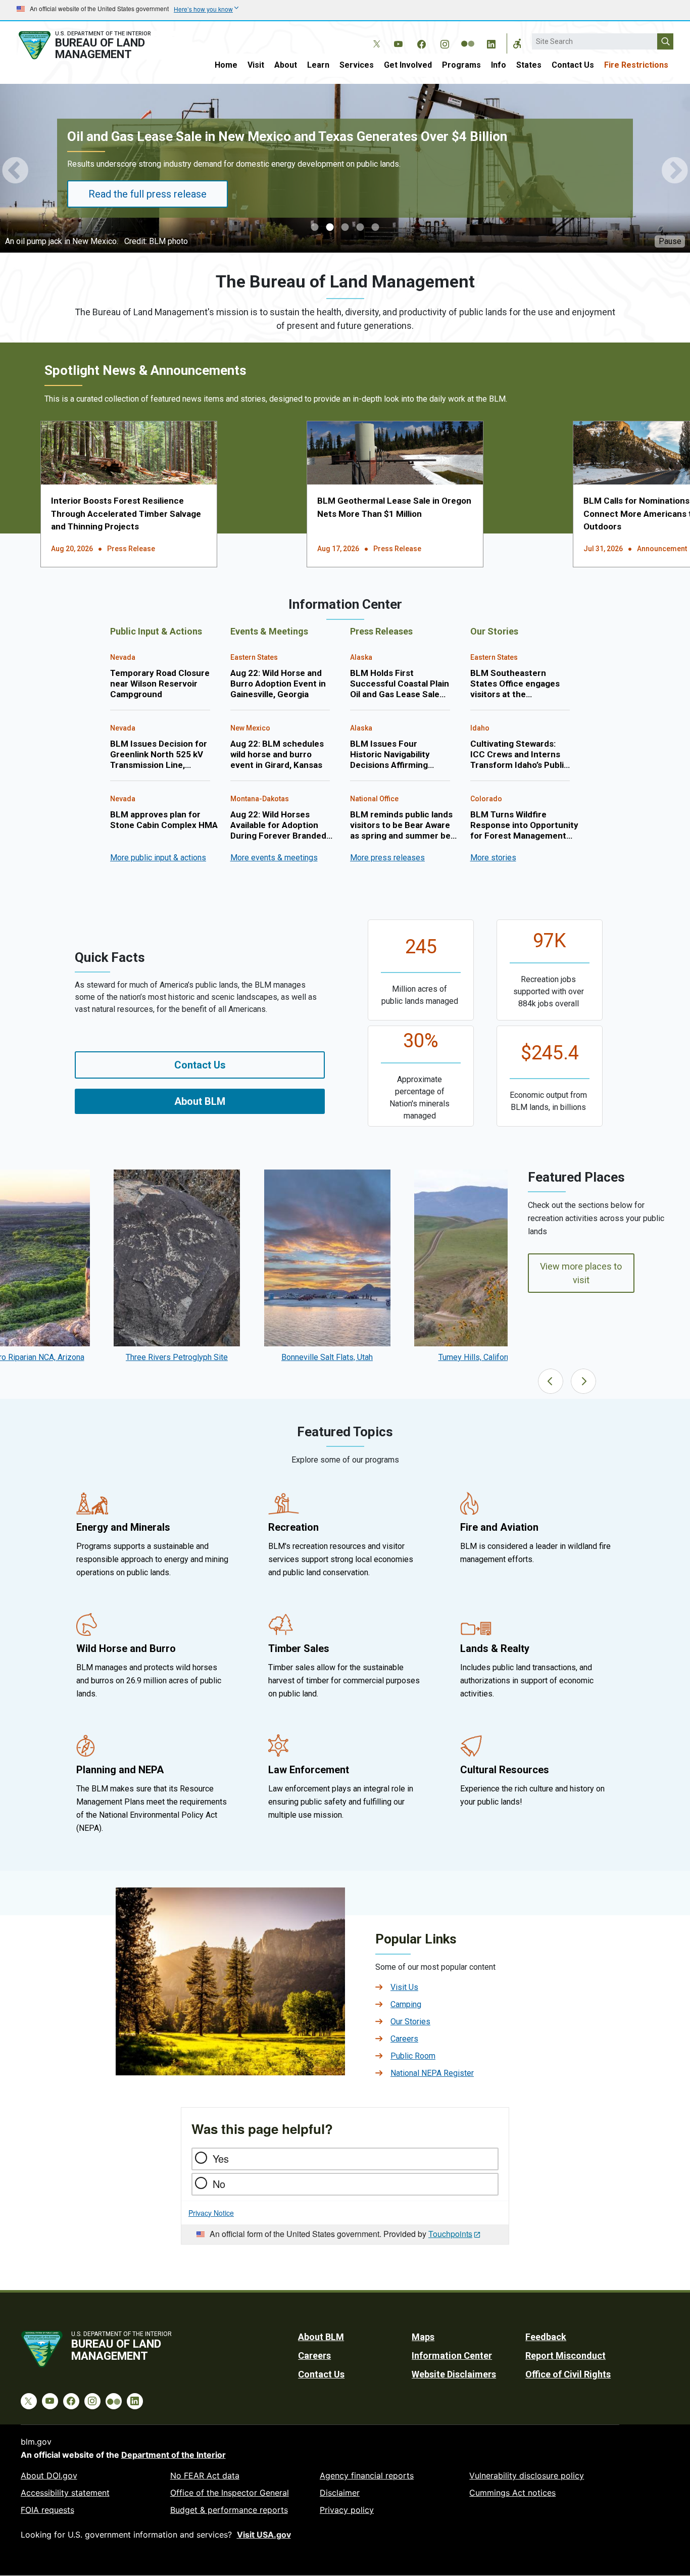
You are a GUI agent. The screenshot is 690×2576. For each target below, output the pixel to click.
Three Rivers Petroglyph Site (177, 1357)
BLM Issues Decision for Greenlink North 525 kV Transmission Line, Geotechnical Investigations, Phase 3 (159, 755)
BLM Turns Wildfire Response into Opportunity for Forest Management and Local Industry (524, 825)
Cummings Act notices (512, 2493)
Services (357, 65)
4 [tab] (360, 228)
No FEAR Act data (205, 2475)
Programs (461, 65)
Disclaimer (340, 2493)
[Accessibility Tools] (517, 43)
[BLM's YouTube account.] (398, 42)
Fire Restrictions (636, 65)
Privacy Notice (211, 2213)
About (286, 65)
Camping (406, 2004)
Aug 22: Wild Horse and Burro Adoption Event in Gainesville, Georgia (278, 684)
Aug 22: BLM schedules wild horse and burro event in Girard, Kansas (277, 755)
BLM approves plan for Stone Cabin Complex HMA (164, 820)
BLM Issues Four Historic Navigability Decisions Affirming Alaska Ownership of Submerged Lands (390, 755)
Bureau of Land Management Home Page (96, 45)
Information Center (452, 2355)
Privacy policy (347, 2510)
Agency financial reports (367, 2475)
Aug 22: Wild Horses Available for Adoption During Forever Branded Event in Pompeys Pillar (278, 825)
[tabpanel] (345, 170)
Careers (404, 2039)
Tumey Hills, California (478, 1357)
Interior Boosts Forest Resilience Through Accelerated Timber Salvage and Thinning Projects (126, 514)
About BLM (200, 1101)
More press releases (387, 858)
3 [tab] (345, 228)
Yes (221, 2158)
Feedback (546, 2337)
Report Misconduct (565, 2355)
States (529, 65)
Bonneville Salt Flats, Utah (327, 1357)
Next (675, 170)
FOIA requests (47, 2510)
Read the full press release (147, 194)
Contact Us (573, 65)
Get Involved (408, 65)
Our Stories (410, 2022)
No (219, 2184)
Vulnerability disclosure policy (527, 2475)
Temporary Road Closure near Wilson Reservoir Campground (160, 684)
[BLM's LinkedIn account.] (491, 42)
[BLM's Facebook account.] (421, 42)
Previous (15, 170)
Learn (318, 65)
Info (499, 65)
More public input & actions (158, 858)
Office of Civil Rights (568, 2374)
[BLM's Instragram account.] (445, 42)
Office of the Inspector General (230, 2493)
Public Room (413, 2056)
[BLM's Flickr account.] (468, 36)
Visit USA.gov (264, 2535)
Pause (670, 241)
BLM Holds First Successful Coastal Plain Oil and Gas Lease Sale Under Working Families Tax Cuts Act (400, 684)
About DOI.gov (49, 2475)
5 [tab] (375, 228)
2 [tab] (330, 228)
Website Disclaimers (454, 2374)
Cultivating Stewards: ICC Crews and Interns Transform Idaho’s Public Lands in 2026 (520, 755)
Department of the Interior (174, 2455)
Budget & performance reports (229, 2510)
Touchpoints (450, 2234)
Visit (256, 65)
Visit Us (404, 1987)
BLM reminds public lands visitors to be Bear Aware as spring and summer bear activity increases (404, 825)
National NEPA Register (432, 2073)
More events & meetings (274, 858)
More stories (493, 858)
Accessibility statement (65, 2493)
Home (226, 65)
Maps (423, 2337)
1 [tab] (315, 228)
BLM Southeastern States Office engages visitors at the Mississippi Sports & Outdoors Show (515, 684)
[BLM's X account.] (375, 36)
